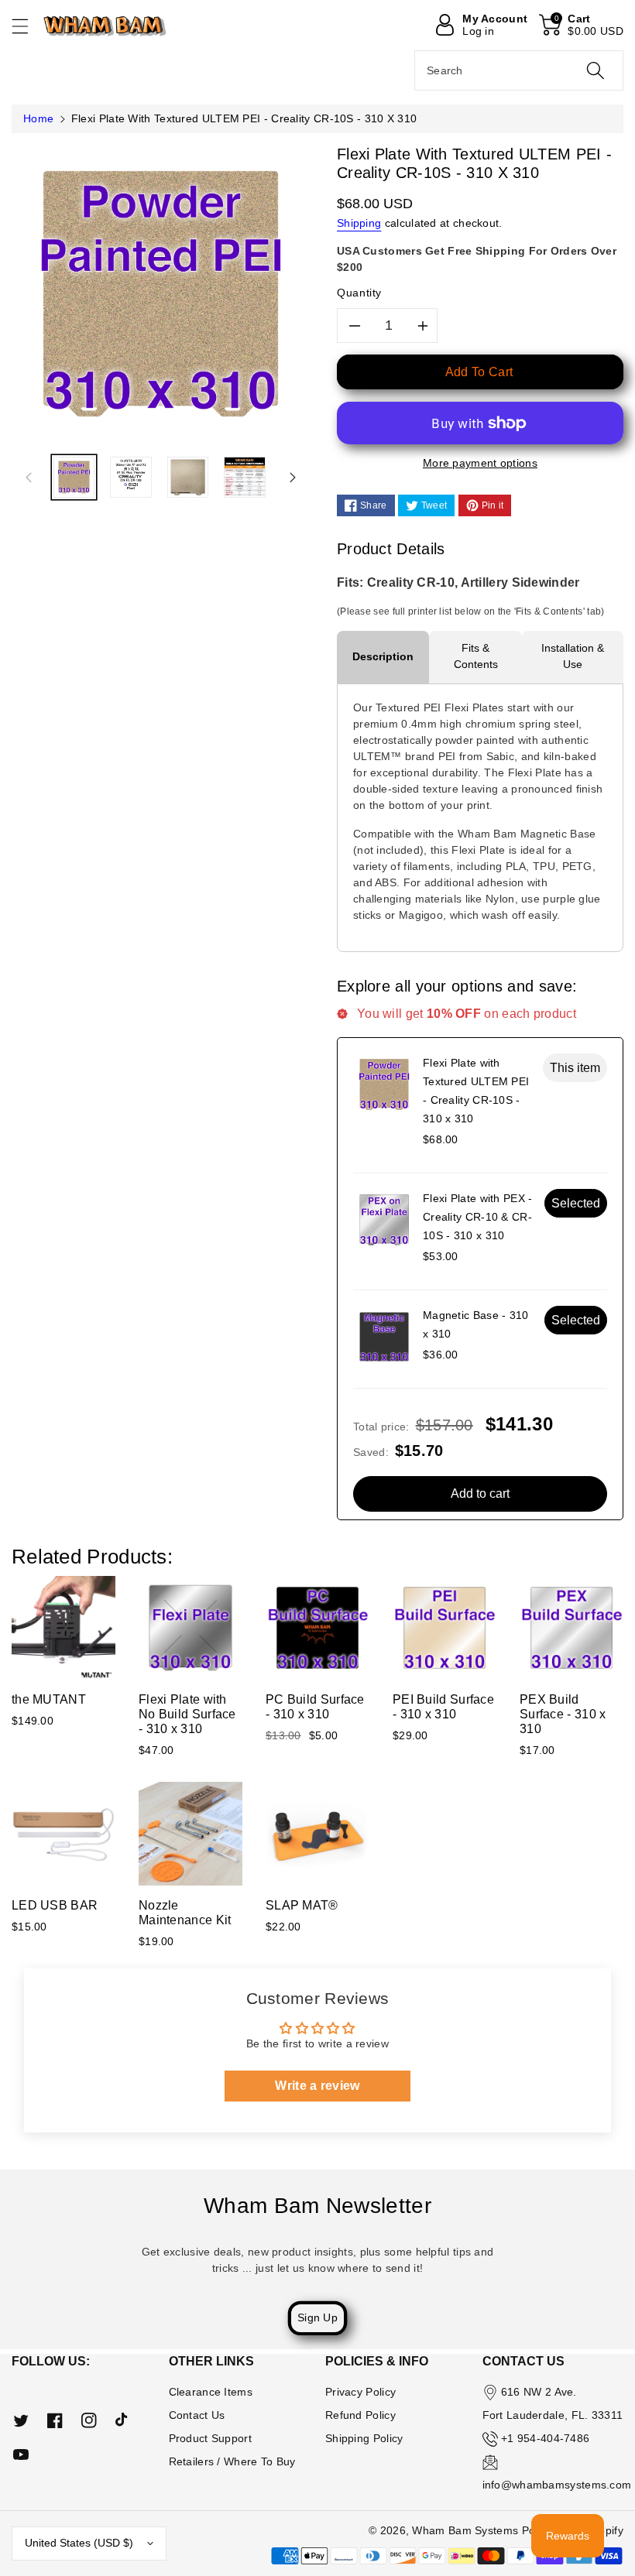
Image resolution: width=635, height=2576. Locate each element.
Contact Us (197, 2415)
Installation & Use (573, 656)
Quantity (359, 293)
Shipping (359, 223)
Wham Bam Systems (465, 2530)
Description (383, 656)
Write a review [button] (317, 2086)
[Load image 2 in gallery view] (130, 477)
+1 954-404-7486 (546, 2438)
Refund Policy (360, 2415)
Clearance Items (211, 2392)
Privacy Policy (360, 2392)
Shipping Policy (364, 2438)
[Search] (596, 70)
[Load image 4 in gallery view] (244, 477)
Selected (576, 1203)
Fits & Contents (476, 656)
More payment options (480, 463)
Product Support (211, 2438)
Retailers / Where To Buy (232, 2461)
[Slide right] (293, 477)
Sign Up (317, 2317)
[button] (27, 26)
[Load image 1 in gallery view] (74, 477)
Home (38, 118)
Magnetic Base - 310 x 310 (476, 1324)
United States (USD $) (79, 2543)
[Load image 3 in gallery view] (188, 477)
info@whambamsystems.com (557, 2485)
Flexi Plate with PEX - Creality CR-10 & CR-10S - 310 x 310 (478, 1217)
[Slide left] (29, 477)
